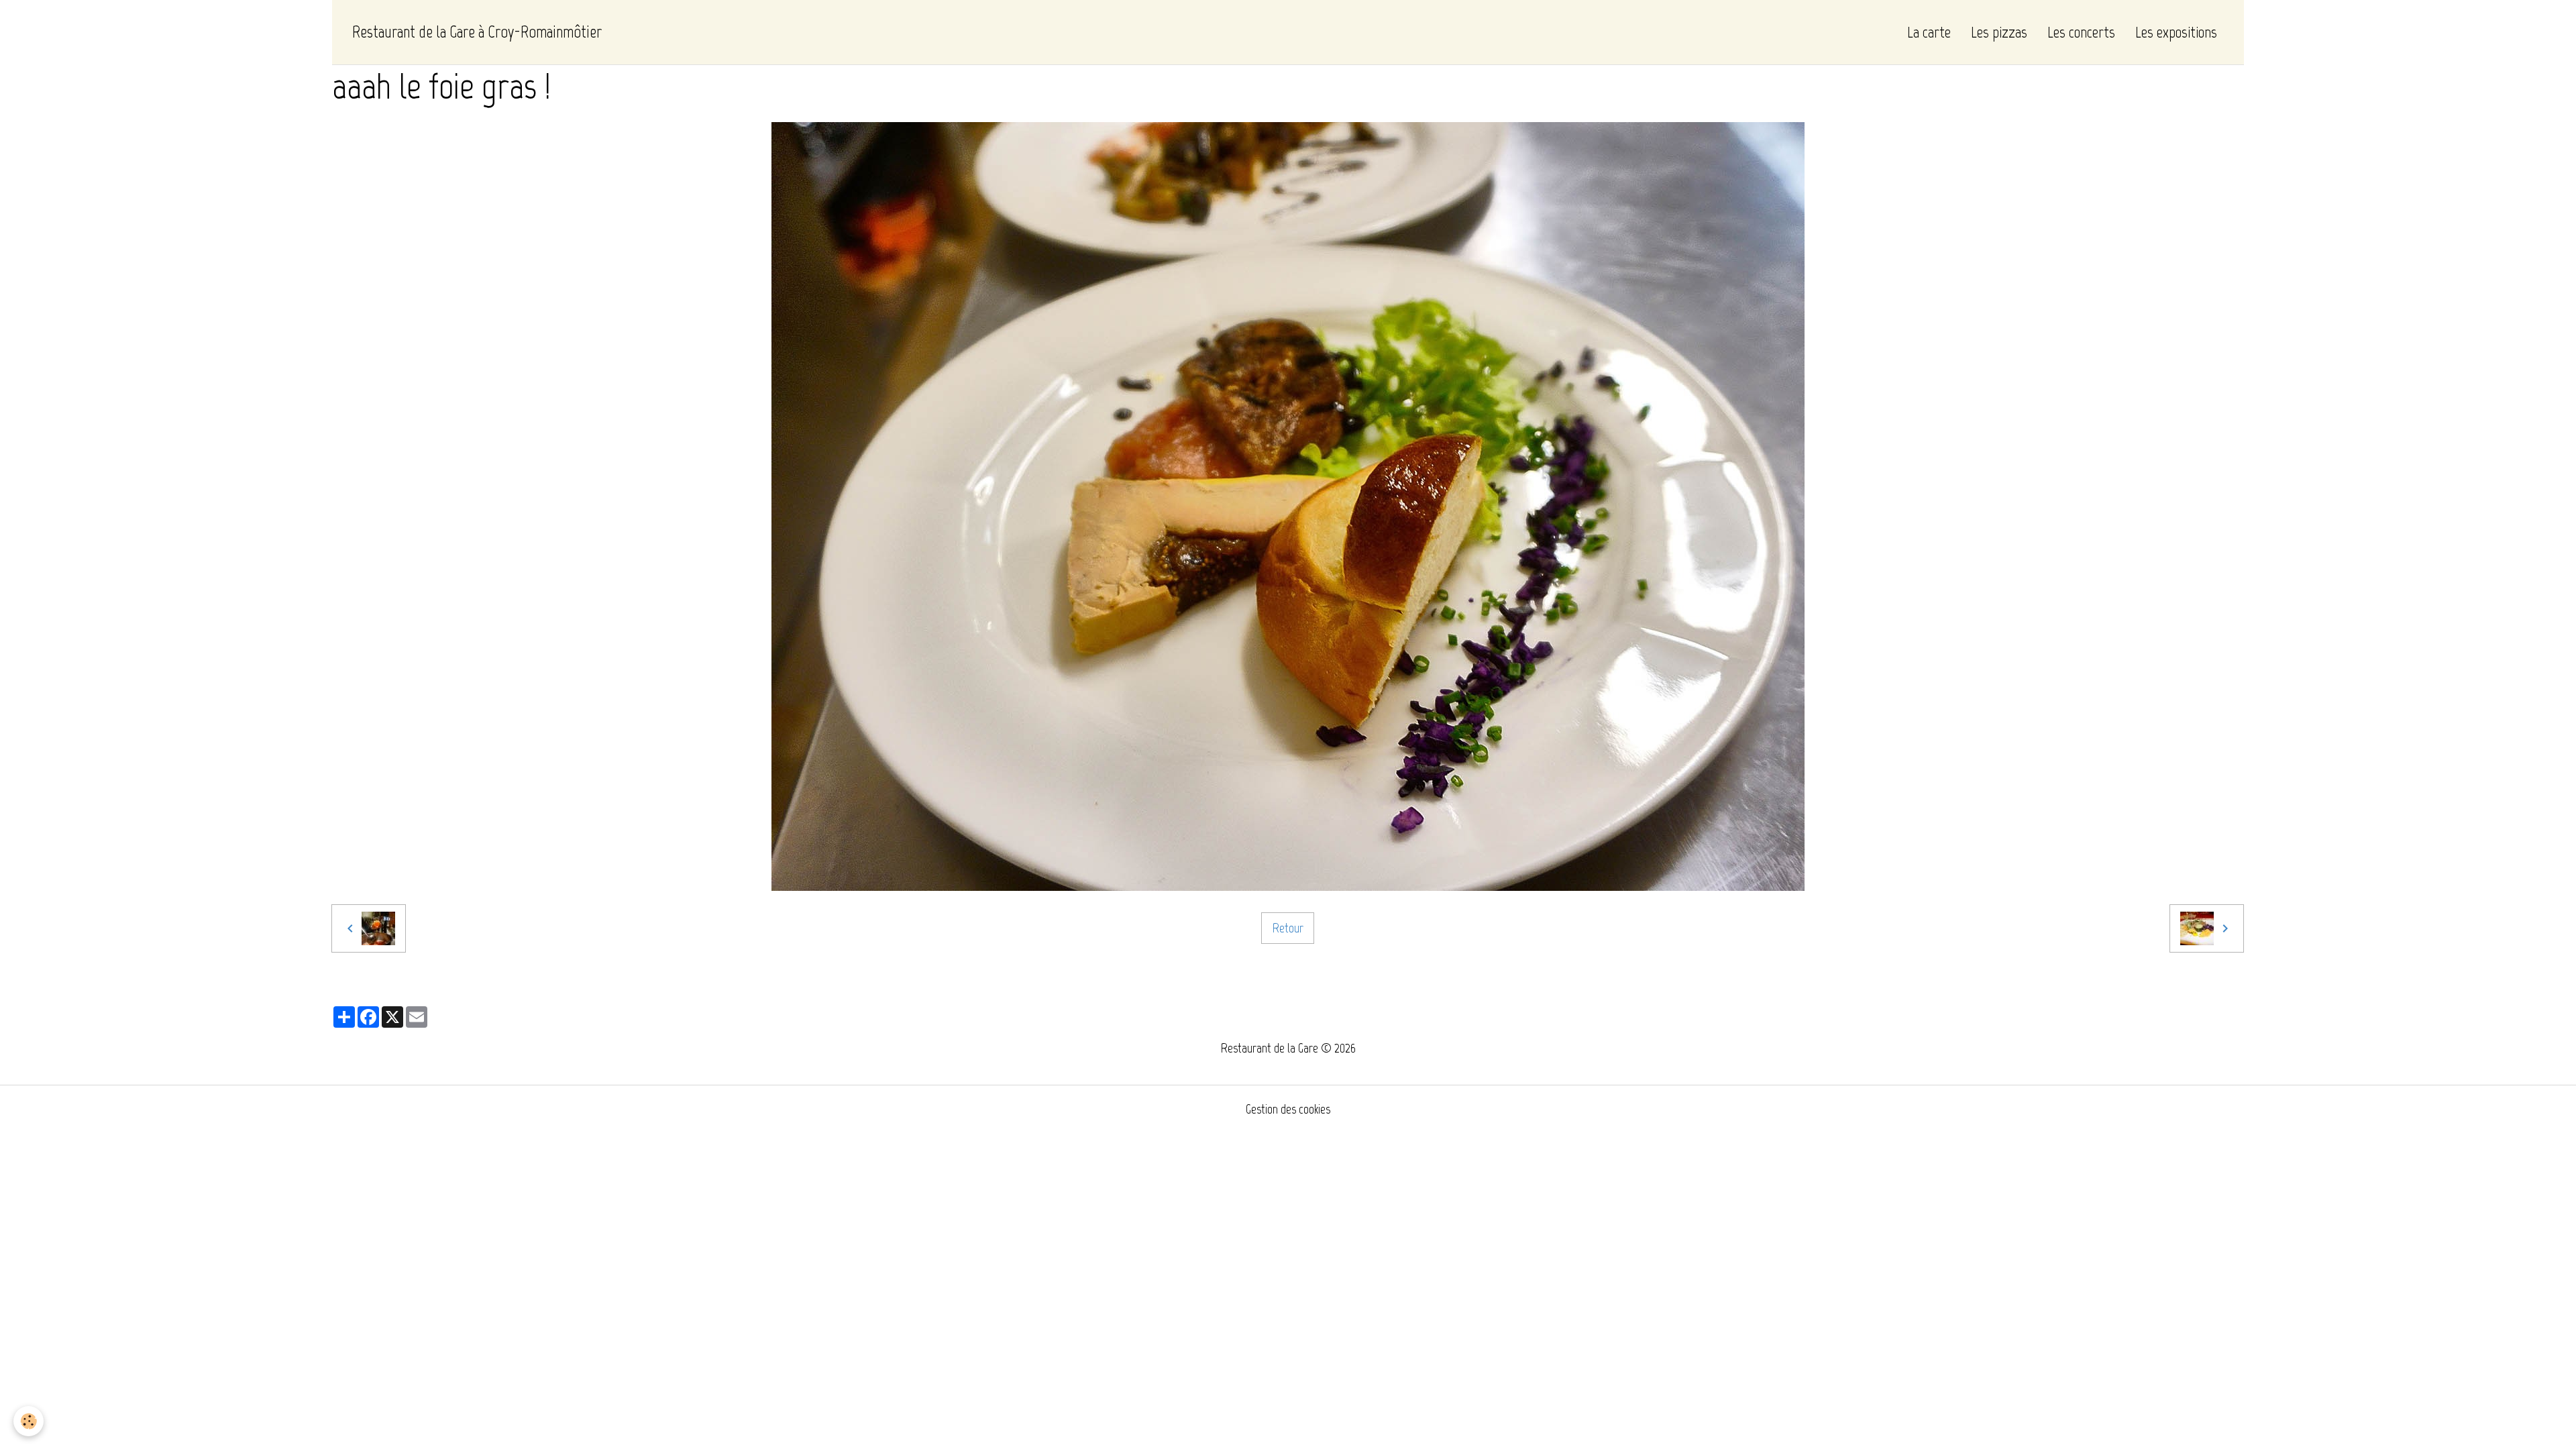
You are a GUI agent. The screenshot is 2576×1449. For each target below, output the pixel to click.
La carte (1929, 32)
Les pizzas (1999, 32)
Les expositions (2176, 32)
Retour (1288, 928)
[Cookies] (29, 1421)
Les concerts (2081, 32)
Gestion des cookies (1288, 1109)
